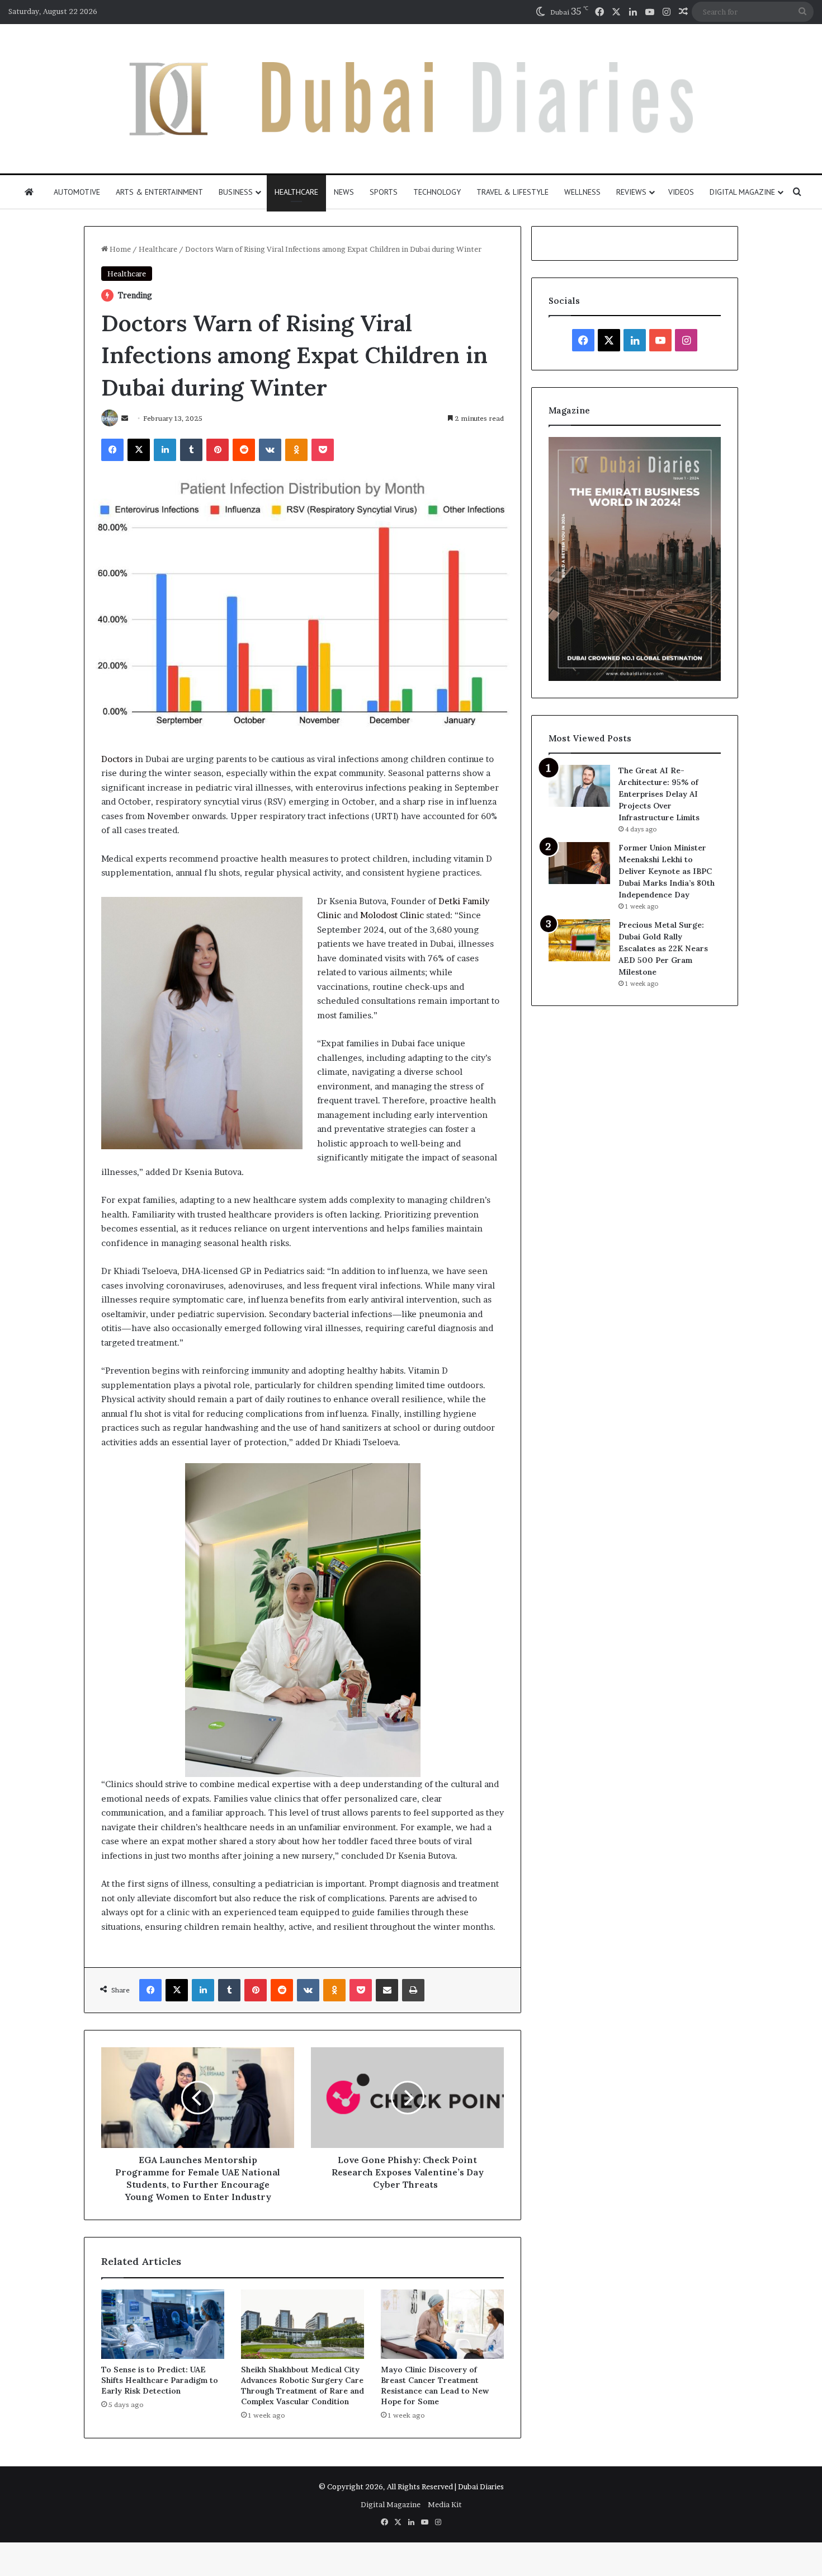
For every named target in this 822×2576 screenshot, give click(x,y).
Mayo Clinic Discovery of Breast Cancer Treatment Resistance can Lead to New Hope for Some (435, 2385)
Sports (384, 192)
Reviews (631, 192)
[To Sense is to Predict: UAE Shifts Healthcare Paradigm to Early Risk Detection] (163, 2324)
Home (119, 249)
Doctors (117, 759)
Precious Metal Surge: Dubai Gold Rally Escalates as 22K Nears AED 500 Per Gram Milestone (663, 948)
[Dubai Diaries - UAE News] (411, 99)
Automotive (77, 192)
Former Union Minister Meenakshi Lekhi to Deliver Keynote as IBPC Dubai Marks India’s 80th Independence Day (667, 871)
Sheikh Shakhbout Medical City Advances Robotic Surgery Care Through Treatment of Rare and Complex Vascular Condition (303, 2385)
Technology (437, 192)
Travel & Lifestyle (512, 192)
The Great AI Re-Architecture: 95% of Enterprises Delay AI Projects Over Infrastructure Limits (659, 794)
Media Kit (445, 2504)
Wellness (582, 192)
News (344, 192)
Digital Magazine (742, 192)
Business (236, 192)
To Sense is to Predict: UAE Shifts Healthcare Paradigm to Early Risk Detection (160, 2380)
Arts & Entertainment (159, 192)
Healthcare (296, 192)
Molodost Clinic (392, 915)
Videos (681, 192)
